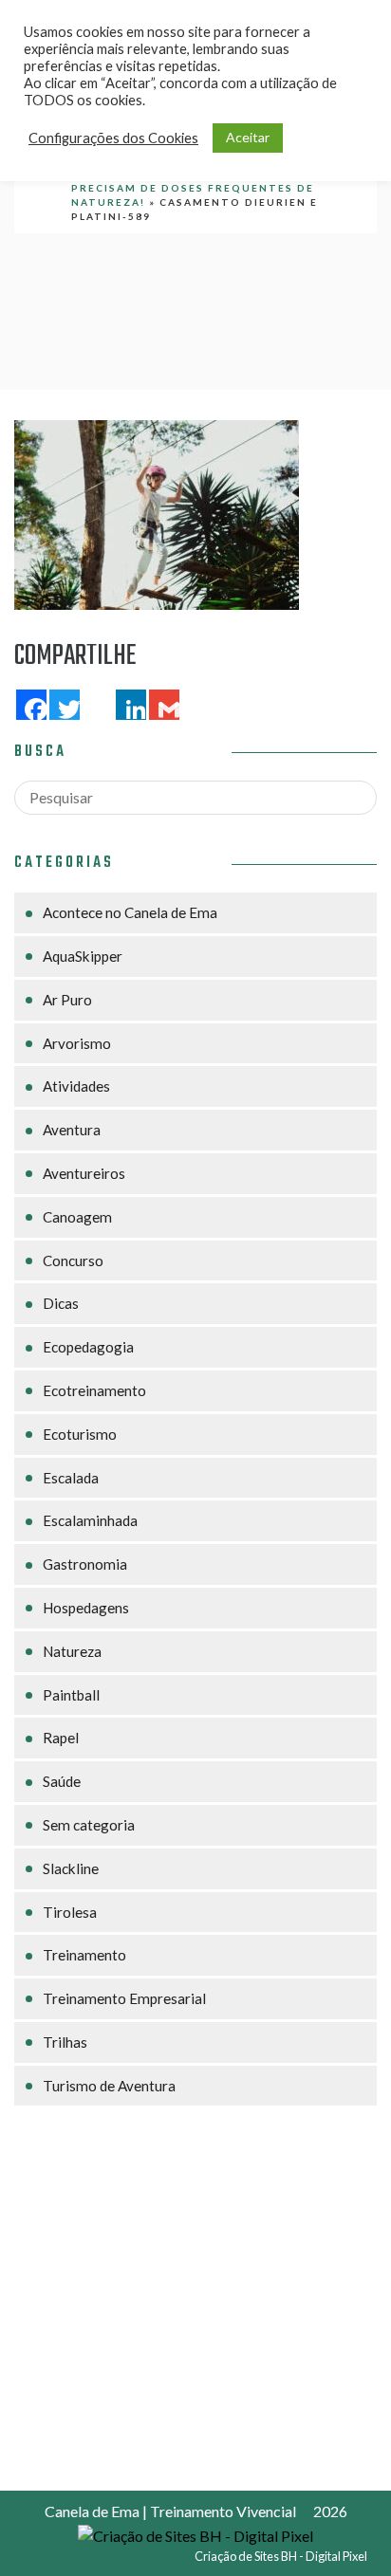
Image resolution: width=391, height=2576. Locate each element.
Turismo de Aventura (109, 2086)
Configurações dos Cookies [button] (113, 138)
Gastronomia (85, 1564)
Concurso (73, 1260)
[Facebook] (29, 705)
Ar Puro (67, 1000)
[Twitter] (63, 705)
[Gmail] (162, 705)
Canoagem (77, 1217)
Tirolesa (70, 1912)
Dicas (61, 1303)
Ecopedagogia (88, 1347)
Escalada (71, 1478)
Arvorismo (77, 1043)
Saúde (62, 1781)
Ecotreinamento (94, 1390)
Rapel (61, 1738)
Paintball (71, 1695)
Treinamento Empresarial (124, 1998)
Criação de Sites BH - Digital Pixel (281, 2556)
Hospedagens (86, 1608)
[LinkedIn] (129, 705)
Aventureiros (84, 1173)
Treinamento (84, 1955)
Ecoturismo (80, 1434)
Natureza (72, 1651)
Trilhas (65, 2042)
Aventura (72, 1130)
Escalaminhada (90, 1520)
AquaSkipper (83, 956)
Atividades (76, 1086)
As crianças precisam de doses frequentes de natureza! (193, 188)
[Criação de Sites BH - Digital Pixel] (195, 2534)
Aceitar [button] (248, 137)
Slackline (71, 1868)
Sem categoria (89, 1825)
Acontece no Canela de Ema (130, 912)
